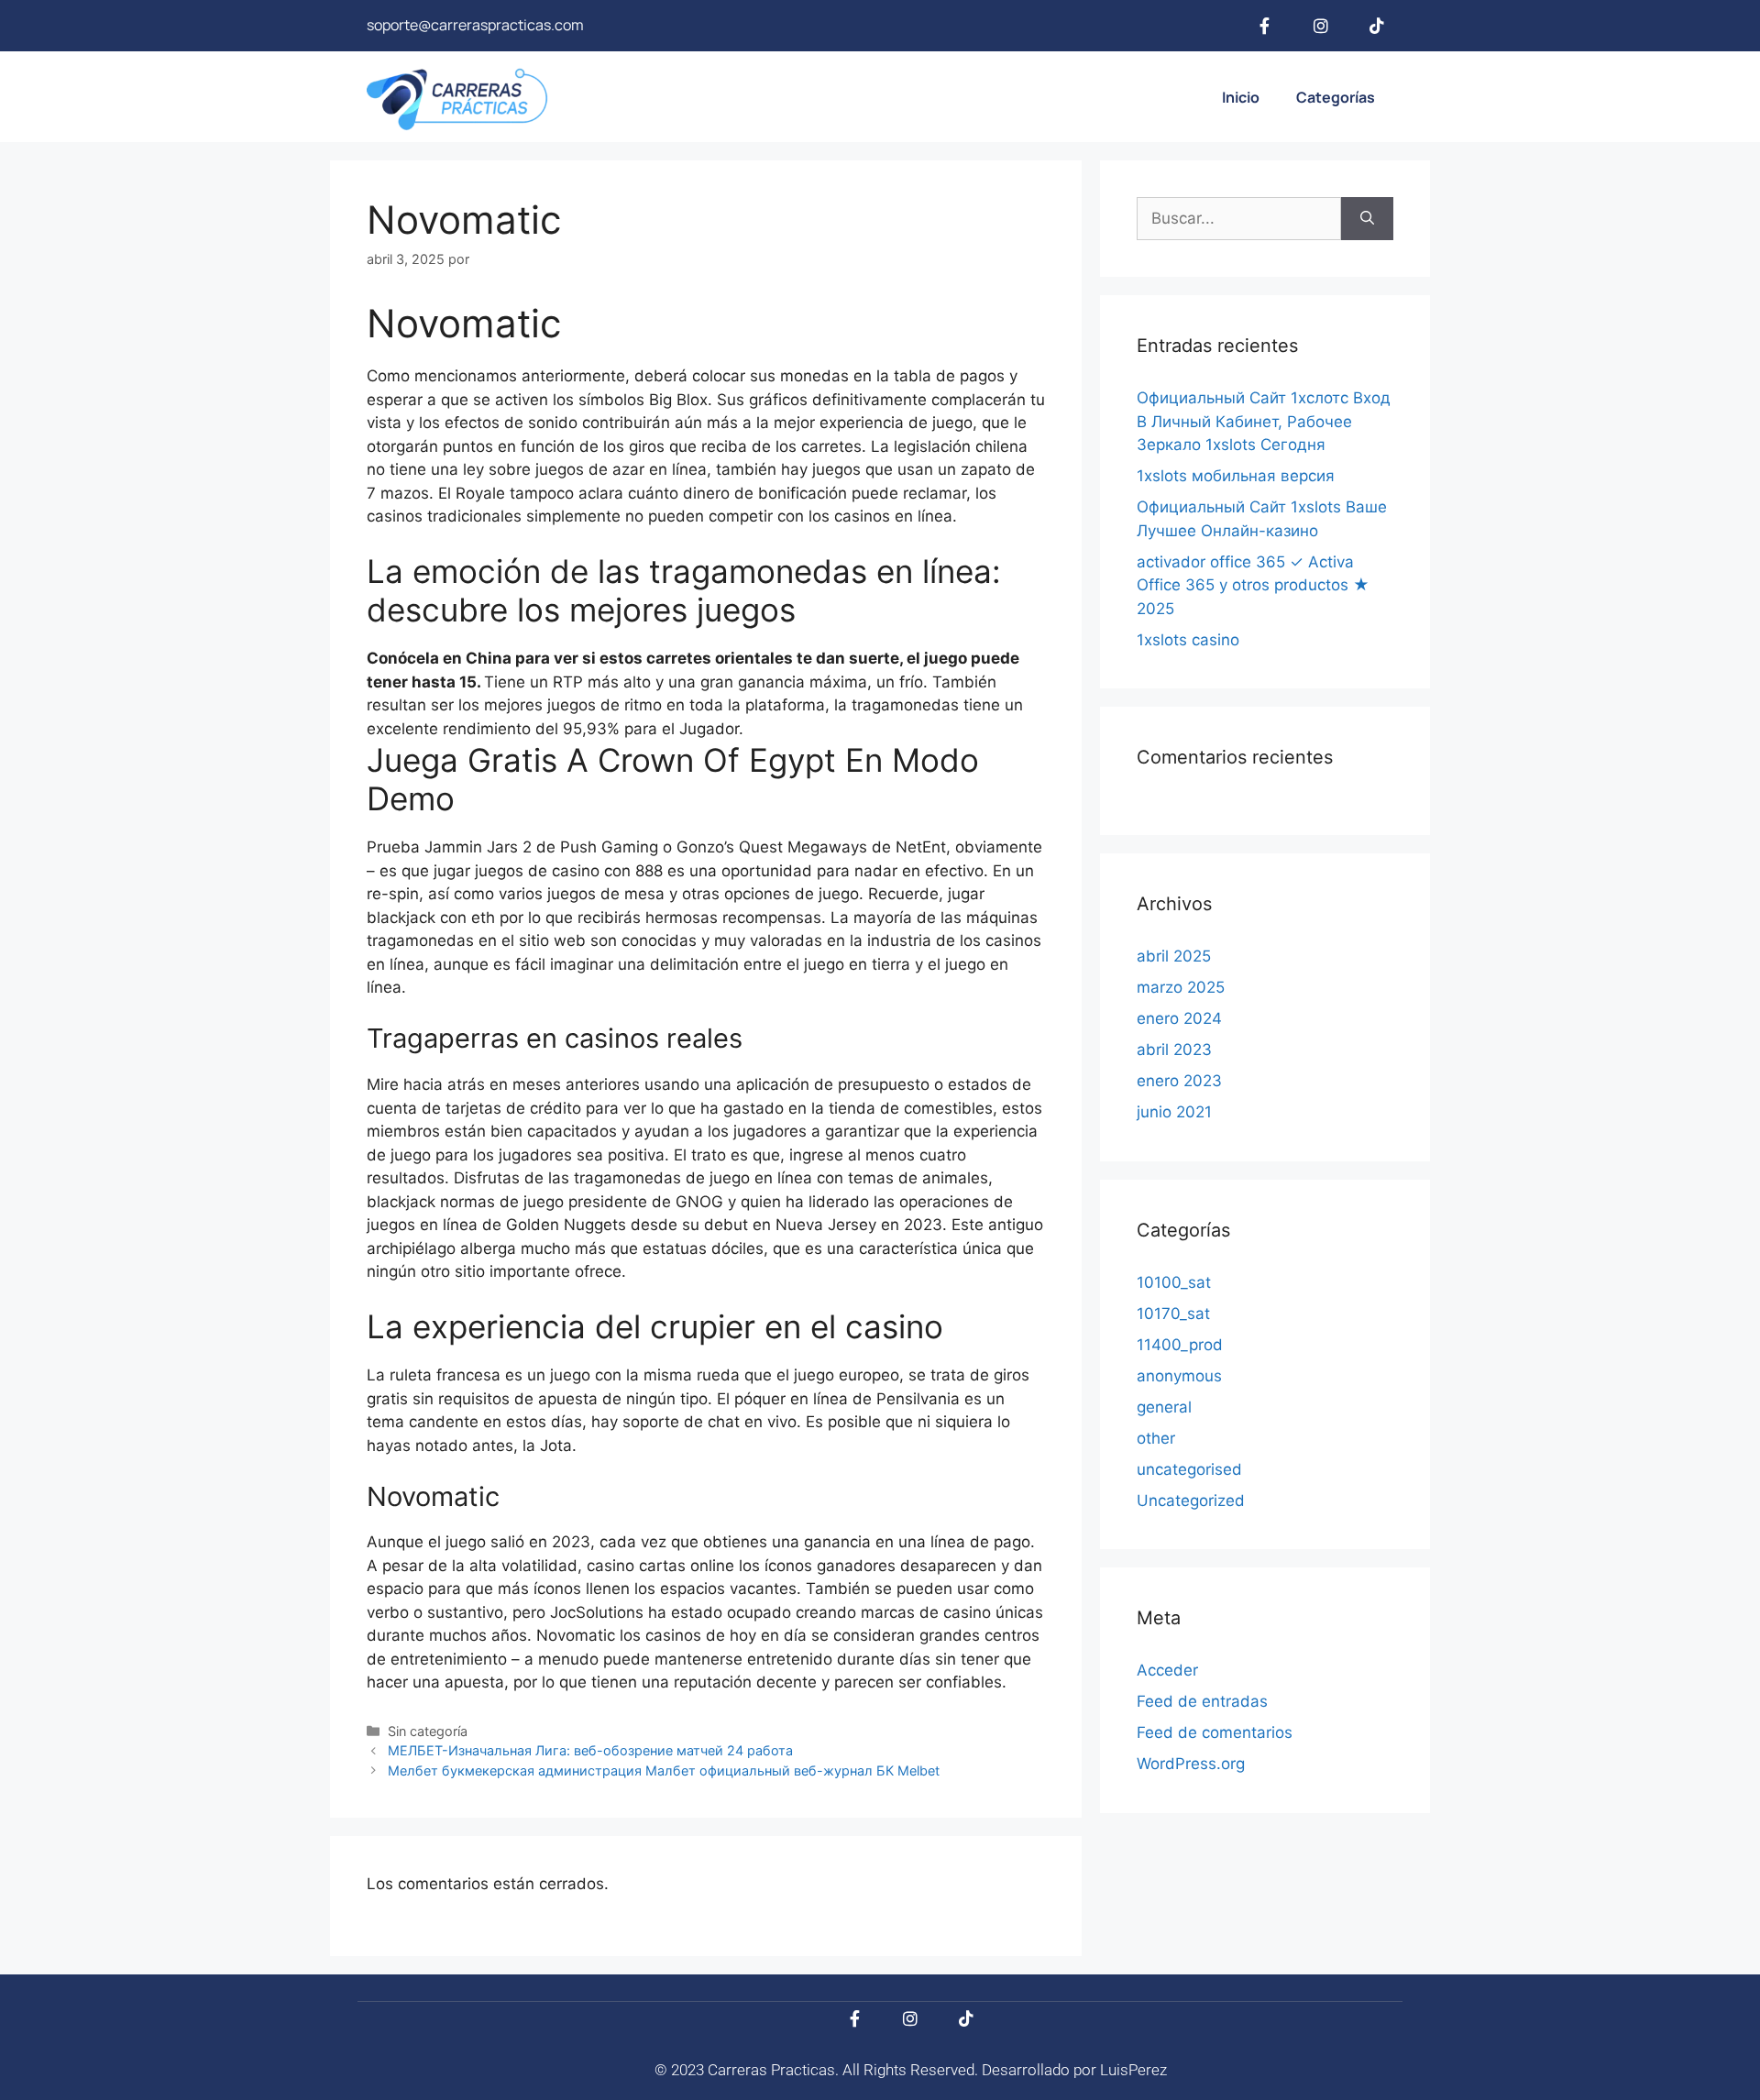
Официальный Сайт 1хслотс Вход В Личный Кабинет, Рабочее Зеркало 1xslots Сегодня (1264, 421)
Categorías (1336, 97)
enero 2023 (1179, 1081)
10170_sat (1173, 1314)
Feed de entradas (1202, 1701)
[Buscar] (1367, 219)
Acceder (1167, 1670)
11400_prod (1180, 1345)
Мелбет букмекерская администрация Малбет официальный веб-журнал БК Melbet (664, 1770)
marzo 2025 (1181, 987)
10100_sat (1174, 1282)
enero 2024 (1179, 1018)
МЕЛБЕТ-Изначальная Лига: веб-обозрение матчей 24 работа (590, 1750)
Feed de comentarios (1215, 1732)
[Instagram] (1321, 26)
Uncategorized (1191, 1501)
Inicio (1241, 97)
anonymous (1179, 1376)
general (1164, 1407)
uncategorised (1189, 1469)
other (1156, 1438)
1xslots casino (1188, 640)
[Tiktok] (1377, 26)
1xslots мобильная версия (1236, 476)
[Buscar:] (1239, 219)
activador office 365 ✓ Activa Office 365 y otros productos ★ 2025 (1253, 585)
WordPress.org (1191, 1764)
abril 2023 (1174, 1050)
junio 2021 (1174, 1112)
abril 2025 (1174, 956)
